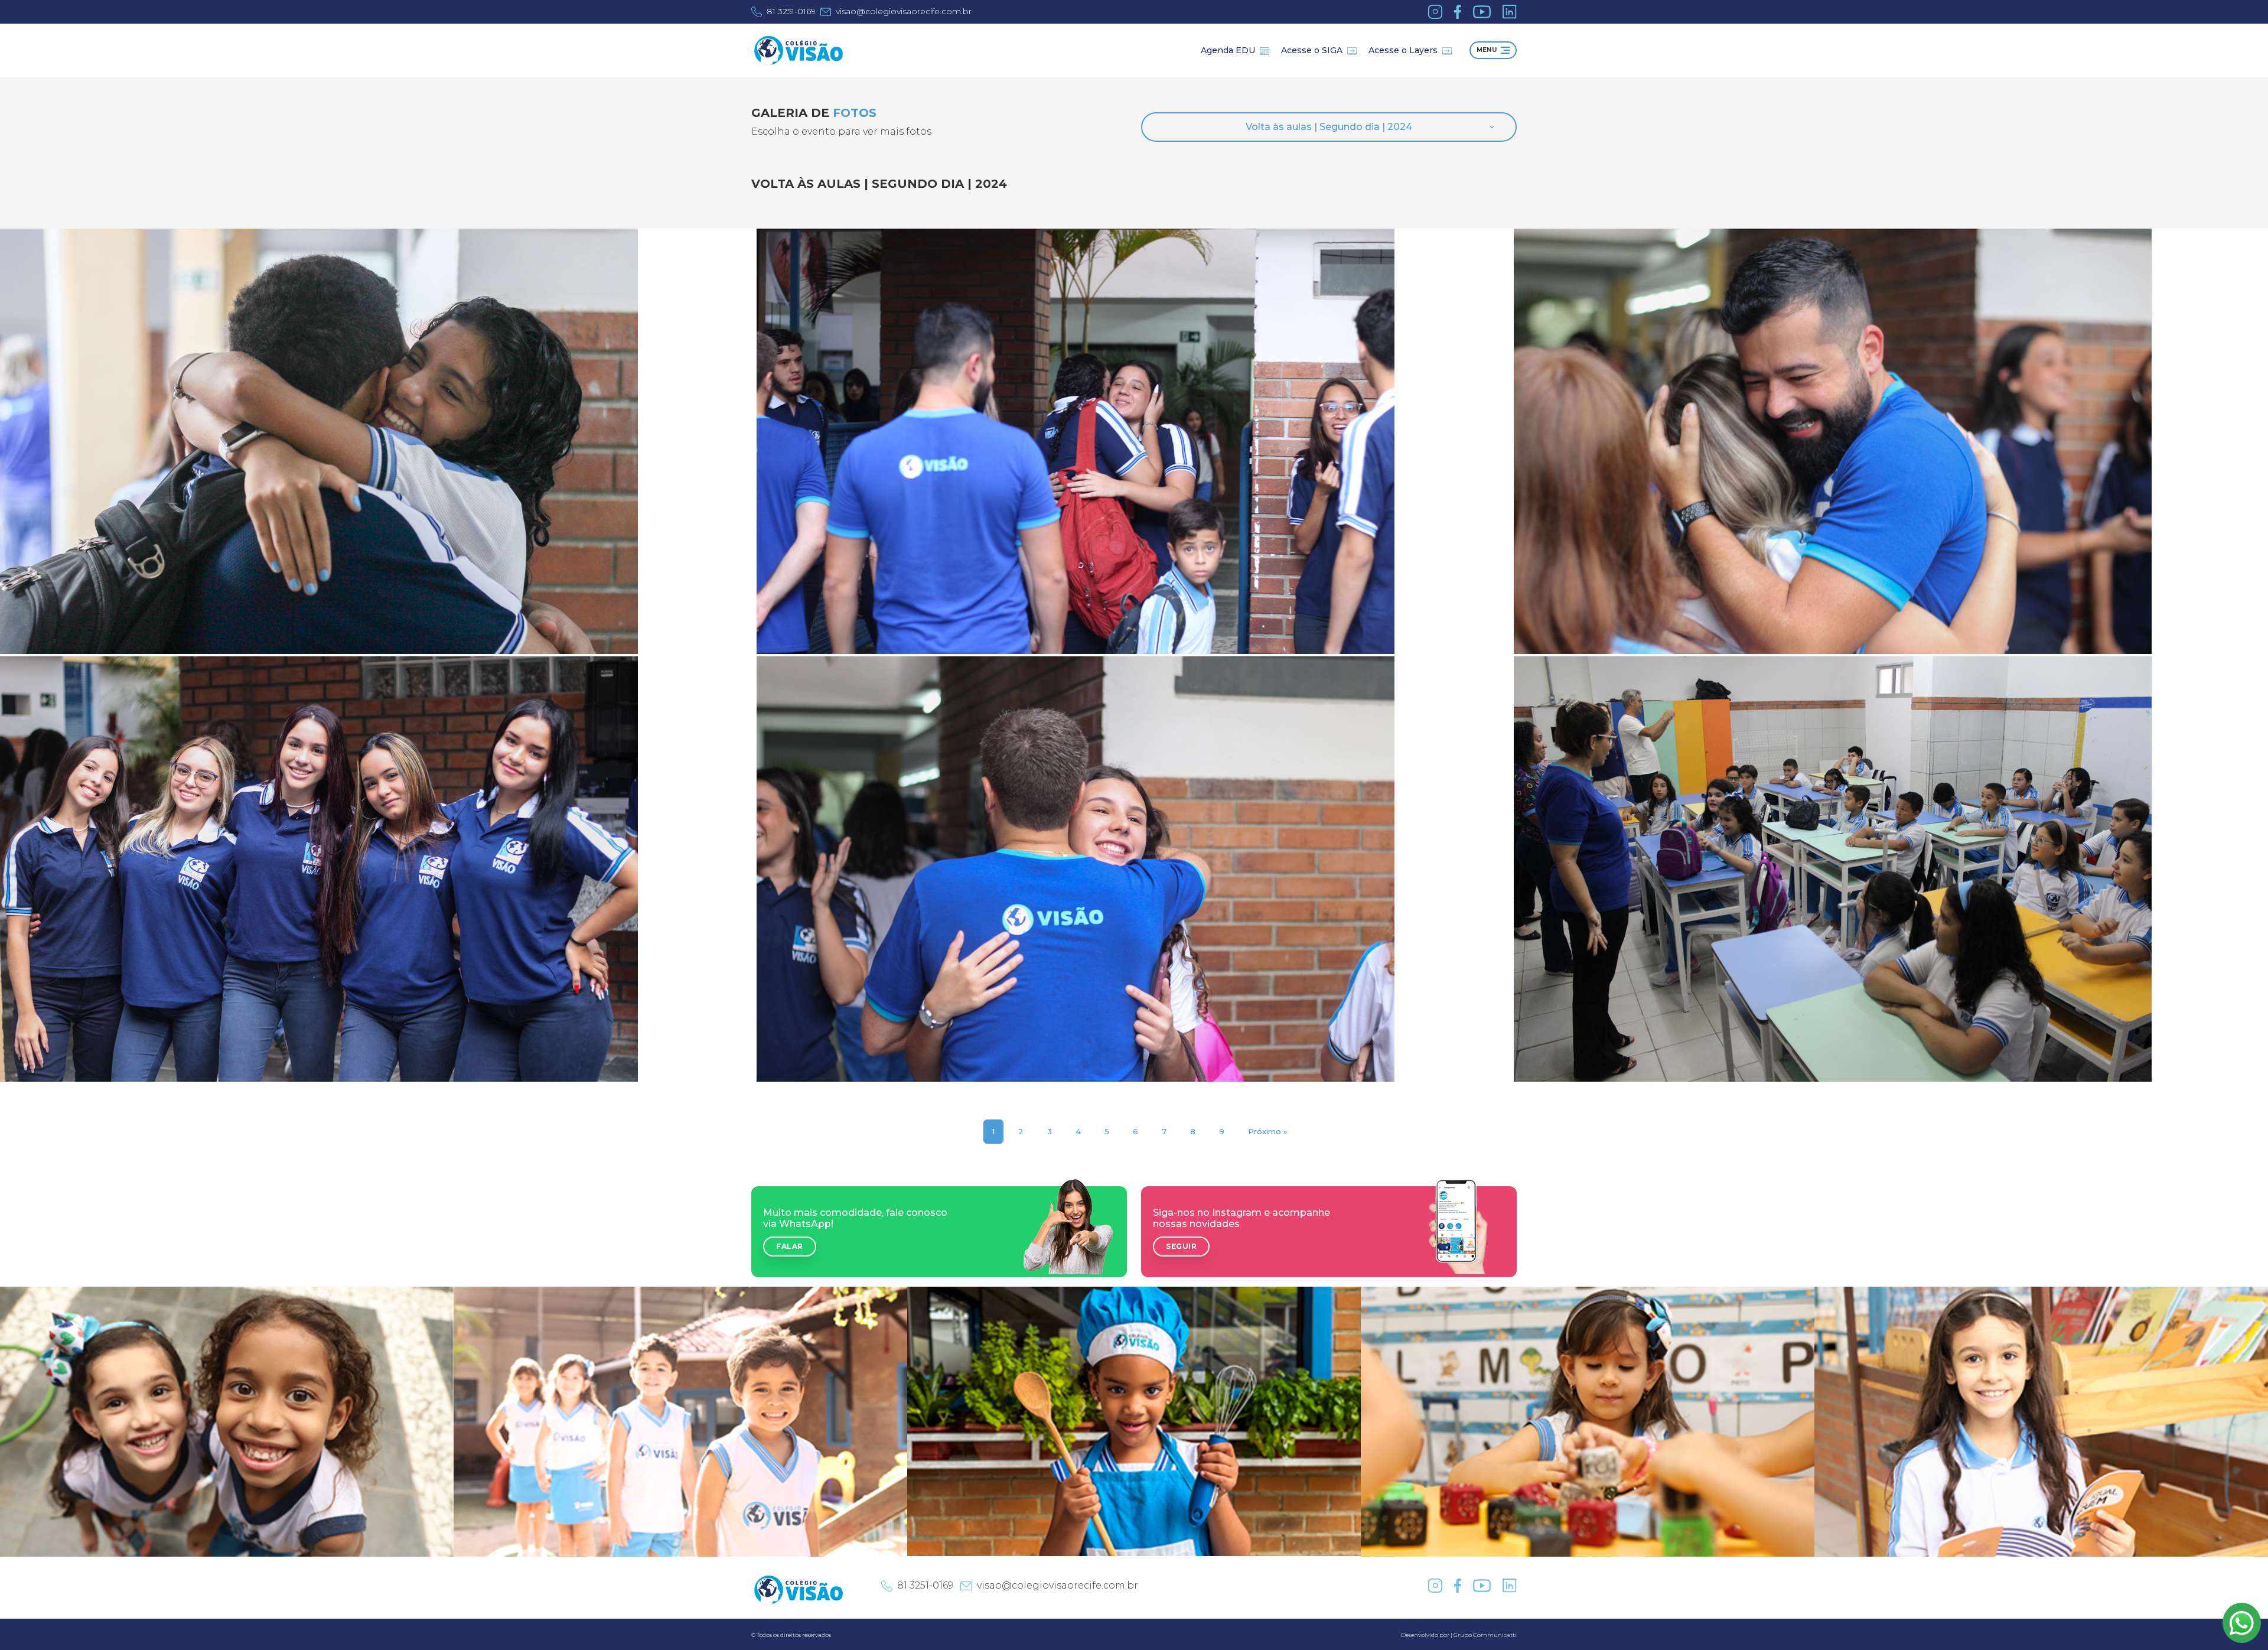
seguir (1181, 1246)
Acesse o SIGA (1312, 50)
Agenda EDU (1228, 50)
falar (790, 1246)
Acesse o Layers (1403, 50)
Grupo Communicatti (1485, 1635)
